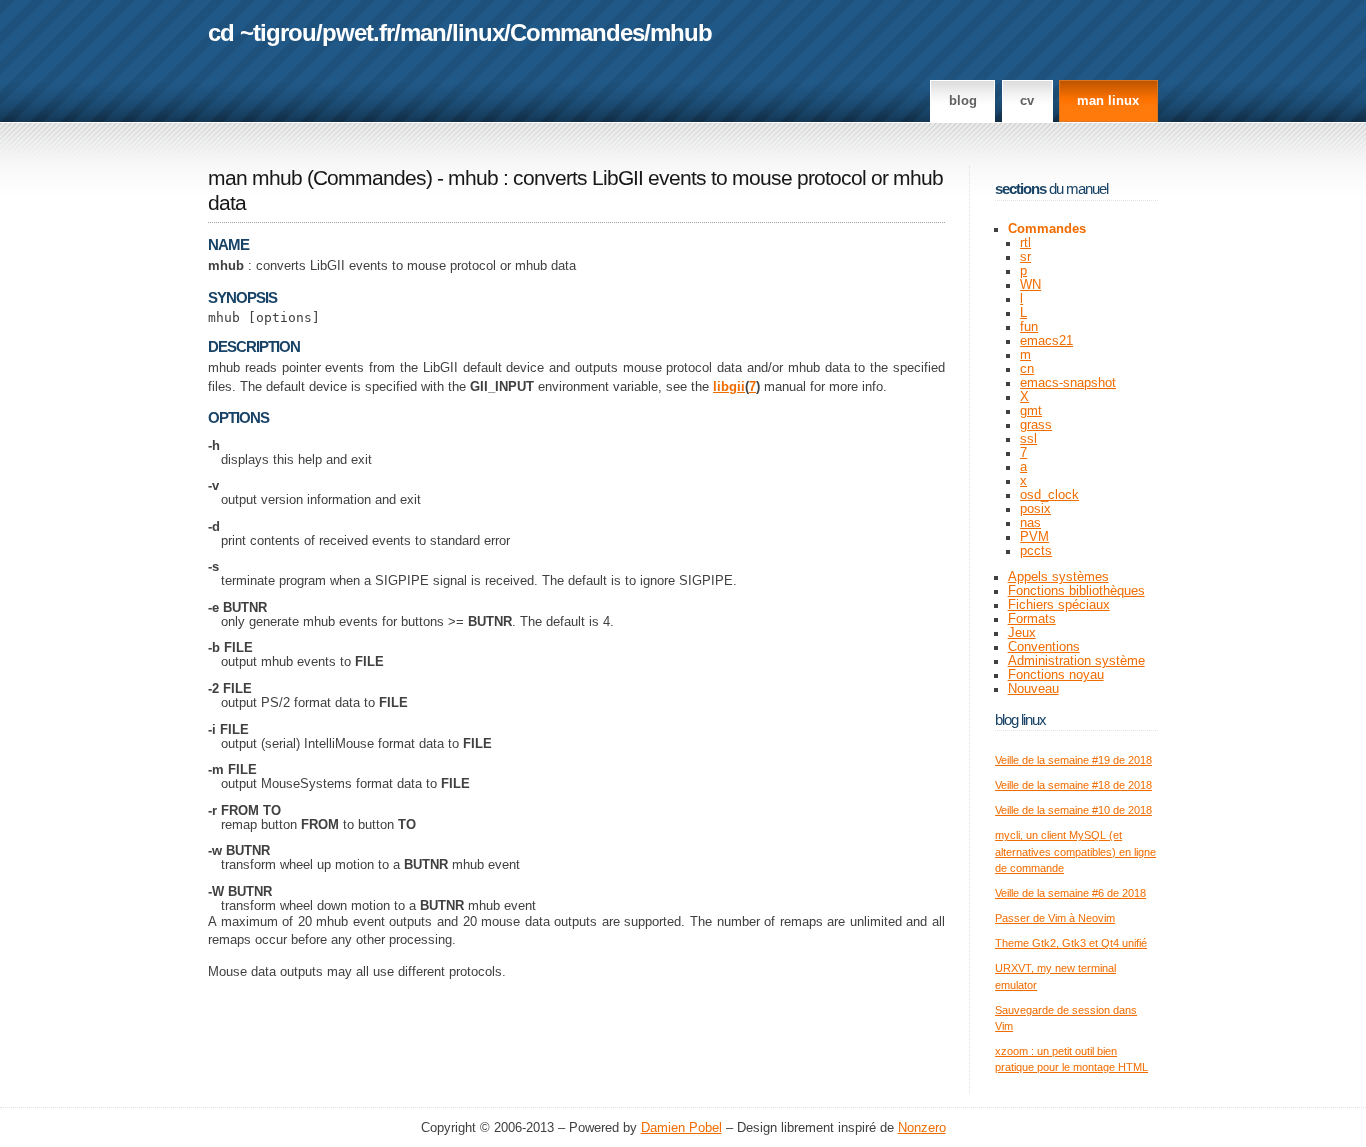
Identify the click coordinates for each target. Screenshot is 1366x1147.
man (423, 32)
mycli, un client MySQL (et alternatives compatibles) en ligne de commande (1075, 851)
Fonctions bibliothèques (1076, 591)
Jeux (1022, 633)
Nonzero (922, 1128)
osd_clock (1049, 495)
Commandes (577, 32)
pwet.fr (358, 32)
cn (1027, 369)
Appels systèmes (1058, 577)
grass (1036, 425)
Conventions (1044, 647)
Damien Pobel (681, 1128)
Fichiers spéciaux (1059, 605)
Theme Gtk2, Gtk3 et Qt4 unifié (1071, 943)
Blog (963, 101)
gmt (1031, 411)
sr (1025, 257)
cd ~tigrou (262, 32)
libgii (729, 387)
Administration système (1076, 661)
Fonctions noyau (1056, 675)
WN (1030, 285)
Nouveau (1033, 689)
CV (1027, 101)
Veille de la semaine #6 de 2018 (1070, 893)
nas (1030, 523)
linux (478, 32)
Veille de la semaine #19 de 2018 (1073, 760)
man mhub (255, 178)
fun (1029, 327)
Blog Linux (1020, 719)
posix (1035, 509)
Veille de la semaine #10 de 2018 (1073, 810)
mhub (681, 32)
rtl (1025, 243)
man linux (1108, 101)
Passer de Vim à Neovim (1055, 918)
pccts (1036, 551)
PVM (1034, 537)
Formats (1032, 619)
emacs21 (1046, 341)
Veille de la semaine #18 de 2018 (1073, 785)
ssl (1028, 439)
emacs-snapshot (1068, 383)
